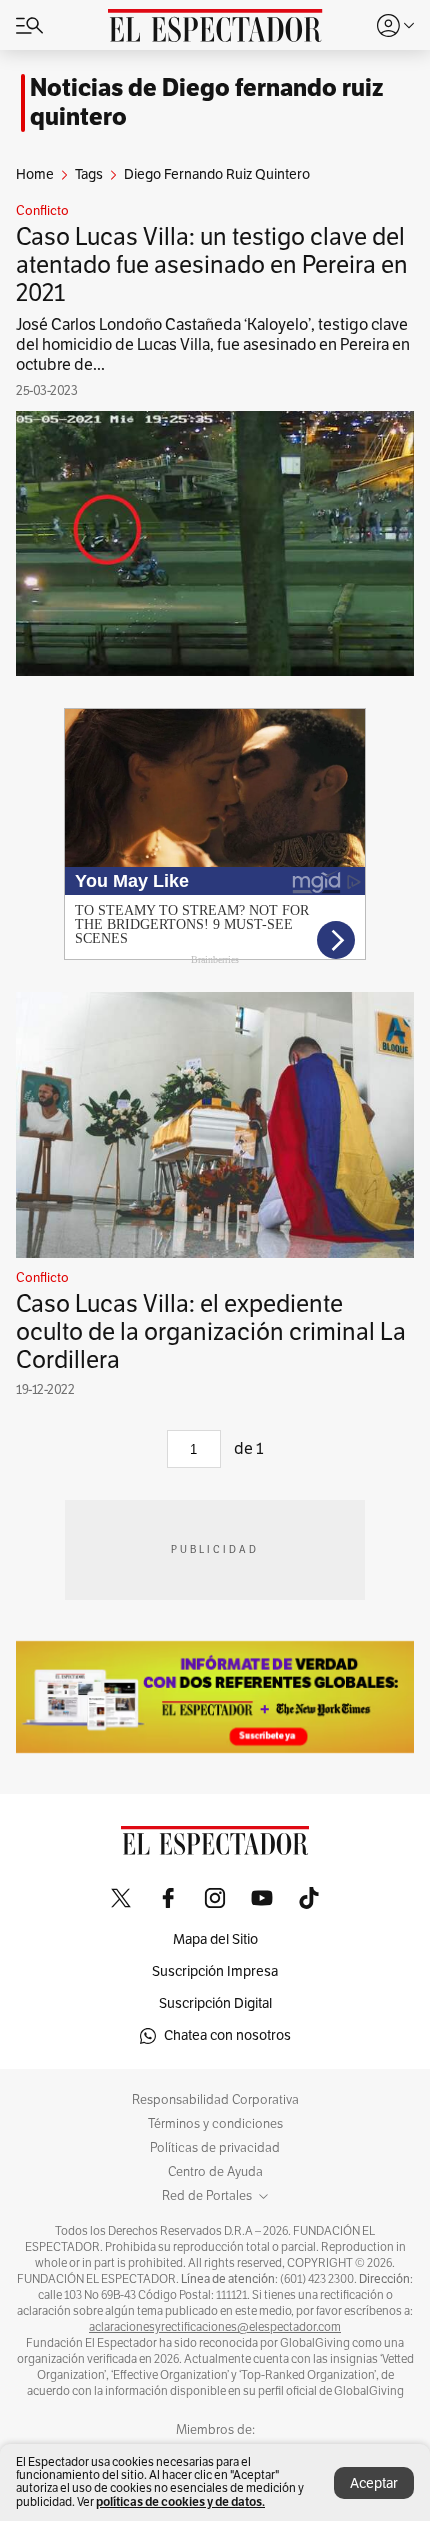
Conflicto (42, 211)
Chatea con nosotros (227, 2035)
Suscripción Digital (215, 2003)
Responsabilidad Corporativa (215, 2100)
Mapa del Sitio (215, 1939)
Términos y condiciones (215, 2124)
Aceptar (374, 2483)
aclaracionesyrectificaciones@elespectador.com (215, 2327)
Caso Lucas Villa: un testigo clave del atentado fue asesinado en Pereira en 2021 (212, 265)
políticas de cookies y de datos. (180, 2501)
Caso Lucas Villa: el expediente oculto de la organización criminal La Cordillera (211, 1332)
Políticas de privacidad (215, 2148)
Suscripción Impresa (215, 1971)
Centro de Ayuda (215, 2172)
